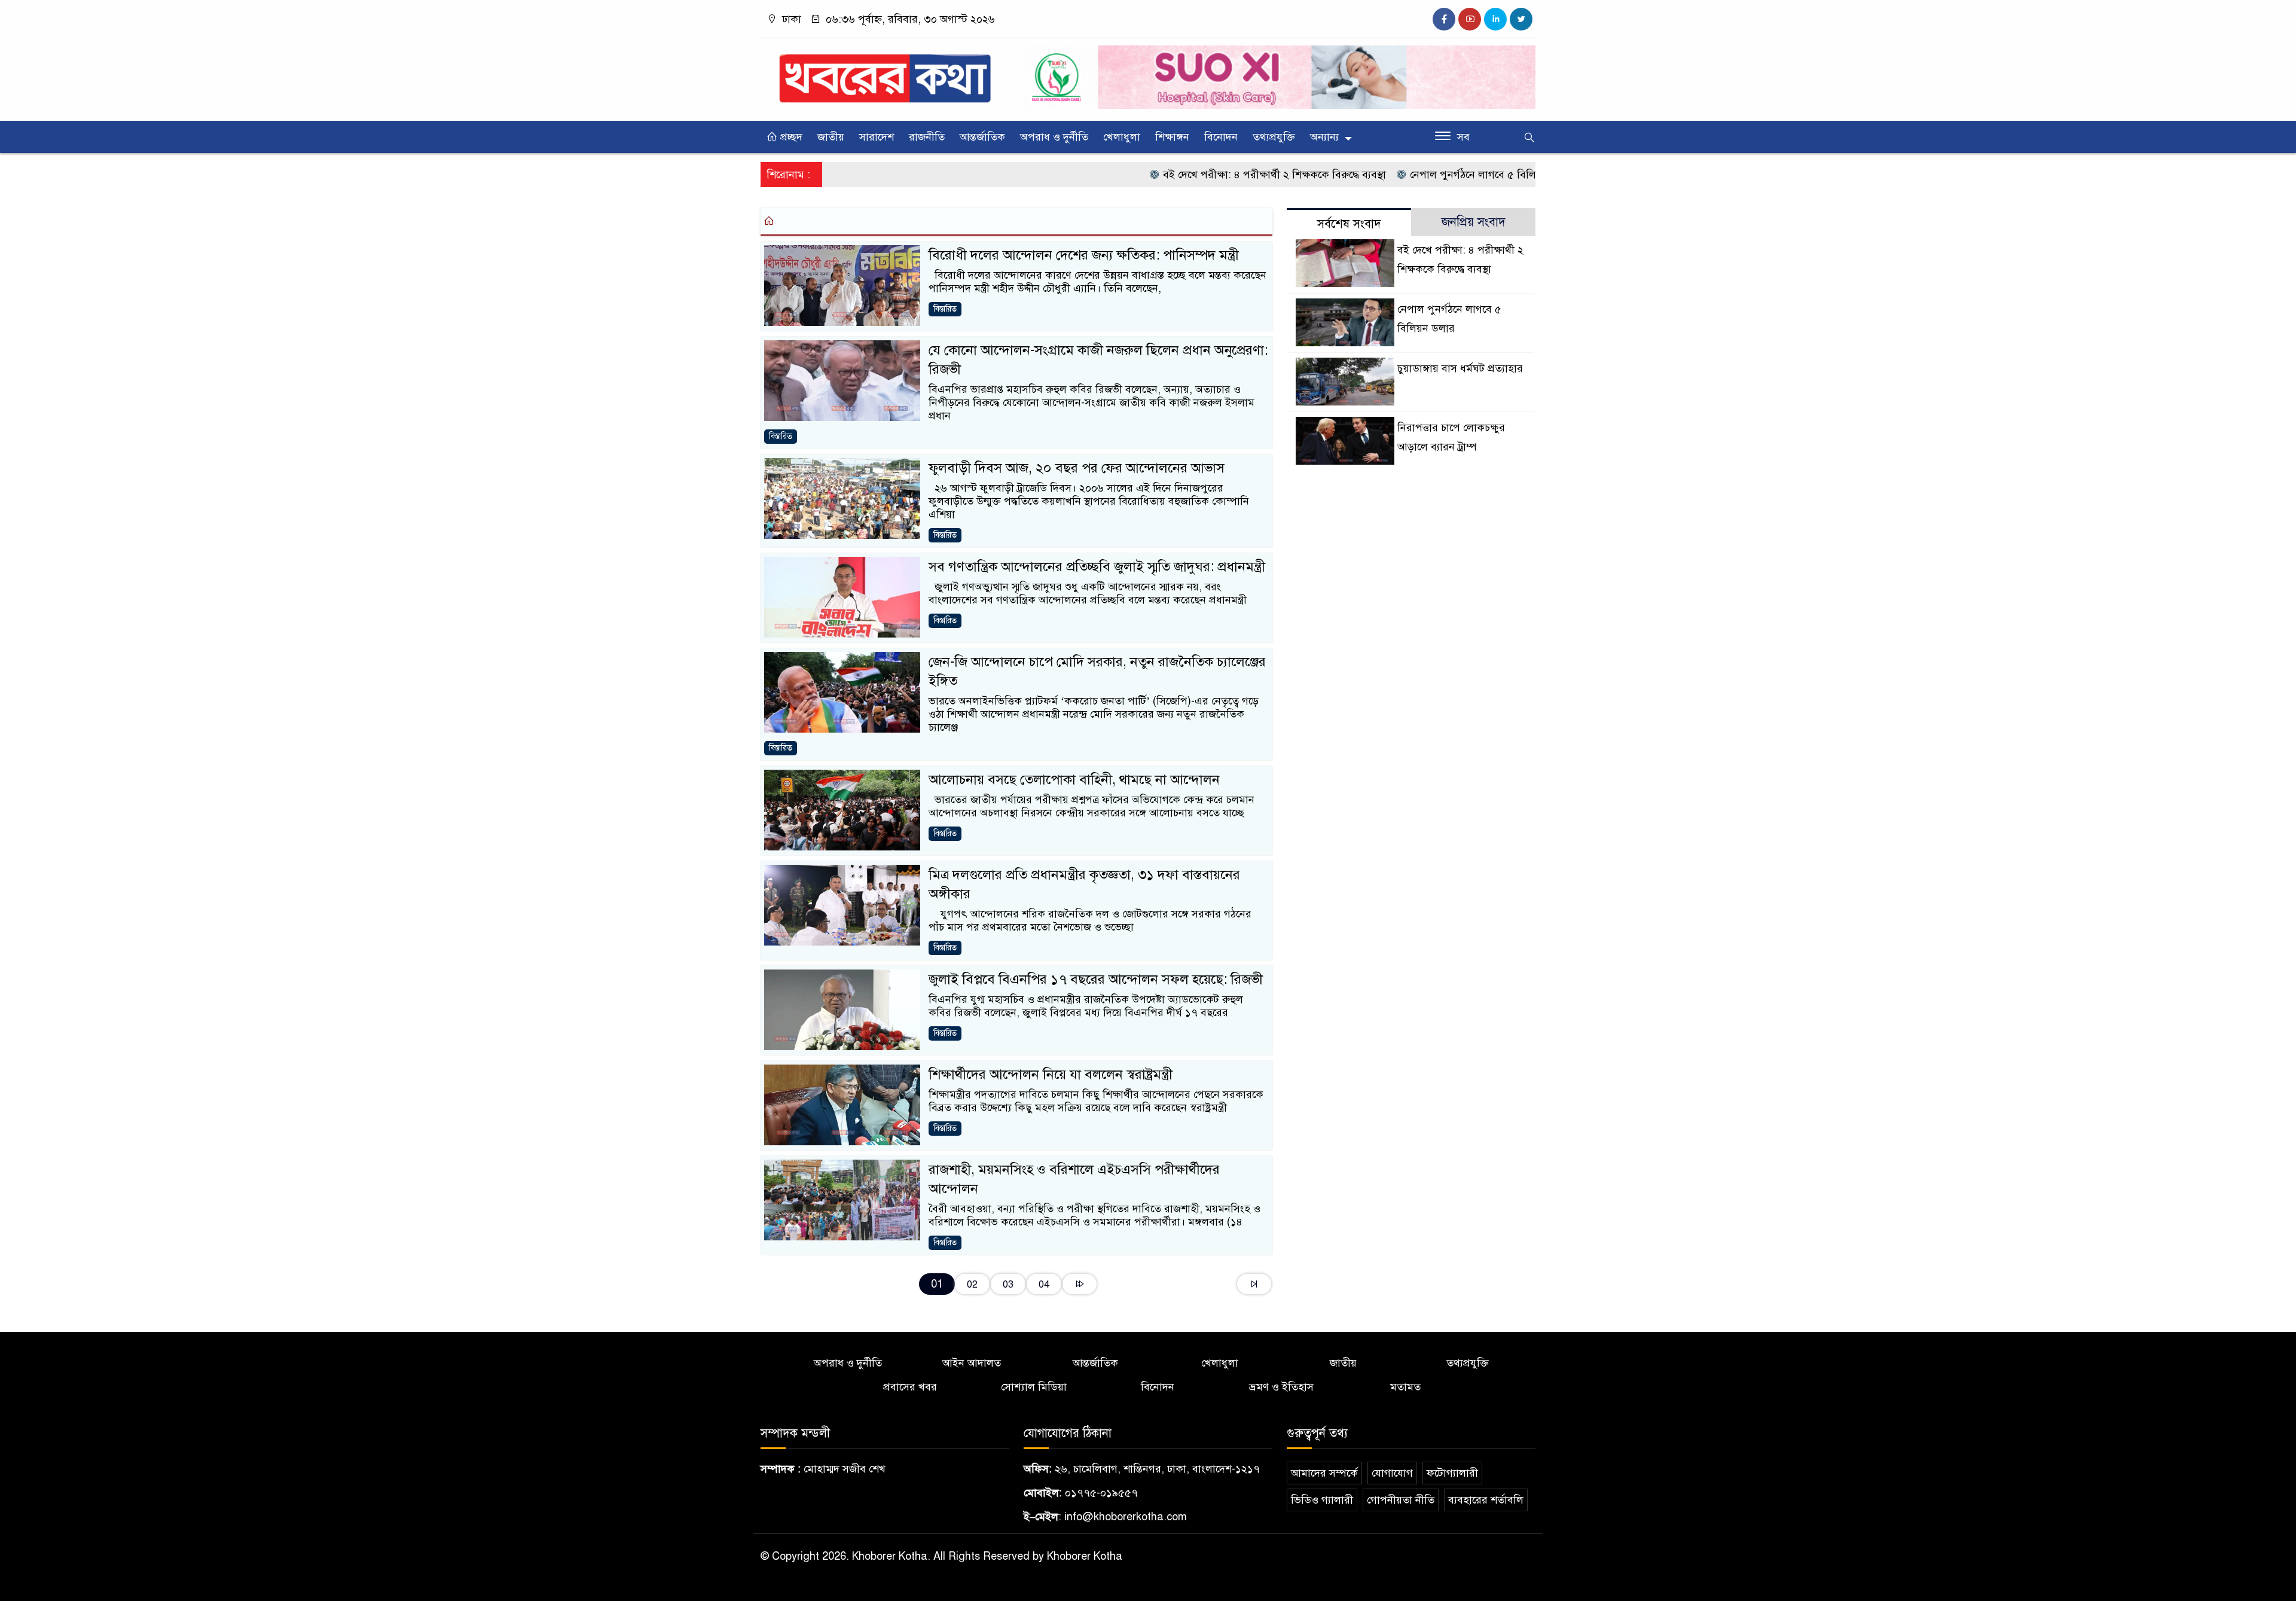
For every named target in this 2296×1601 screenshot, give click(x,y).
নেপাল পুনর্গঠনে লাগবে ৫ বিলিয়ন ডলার (1430, 175)
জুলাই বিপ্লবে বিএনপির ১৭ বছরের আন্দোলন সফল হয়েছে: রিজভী (1096, 979)
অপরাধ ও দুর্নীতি (1054, 137)
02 (972, 1284)
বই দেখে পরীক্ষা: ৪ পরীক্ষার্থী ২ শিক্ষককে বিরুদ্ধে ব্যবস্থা (1212, 175)
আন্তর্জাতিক (982, 137)
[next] (1080, 1284)
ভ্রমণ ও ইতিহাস (1281, 1387)
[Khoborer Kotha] (885, 73)
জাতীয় (831, 137)
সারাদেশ (877, 137)
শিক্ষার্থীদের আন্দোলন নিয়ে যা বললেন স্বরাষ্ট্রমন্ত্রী (1051, 1074)
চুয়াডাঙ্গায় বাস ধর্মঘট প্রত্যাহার (1460, 368)
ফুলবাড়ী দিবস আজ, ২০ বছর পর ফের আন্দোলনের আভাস (1077, 468)
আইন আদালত (972, 1363)
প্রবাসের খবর (910, 1387)
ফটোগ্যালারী (1452, 1473)
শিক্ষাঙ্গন (1172, 137)
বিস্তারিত (945, 309)
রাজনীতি (927, 137)
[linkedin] (1495, 19)
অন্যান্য (1324, 137)
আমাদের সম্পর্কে (1324, 1473)
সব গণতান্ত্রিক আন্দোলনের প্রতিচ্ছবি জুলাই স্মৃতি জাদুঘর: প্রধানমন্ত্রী (1097, 567)
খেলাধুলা (1122, 137)
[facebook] (1444, 19)
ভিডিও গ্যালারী (1322, 1500)
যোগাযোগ (1392, 1473)
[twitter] (1521, 19)
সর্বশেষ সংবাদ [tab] (1349, 224)
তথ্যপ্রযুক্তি (1274, 137)
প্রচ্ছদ (790, 137)
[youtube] (1470, 19)
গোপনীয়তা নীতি (1401, 1500)
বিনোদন (1221, 137)
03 (1008, 1284)
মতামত (1405, 1387)
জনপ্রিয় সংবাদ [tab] (1474, 222)
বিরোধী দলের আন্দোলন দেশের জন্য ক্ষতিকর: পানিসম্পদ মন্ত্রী (1084, 255)
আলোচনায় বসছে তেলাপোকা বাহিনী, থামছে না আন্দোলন (1074, 780)
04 (1044, 1284)
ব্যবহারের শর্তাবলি (1486, 1500)
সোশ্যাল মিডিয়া (1034, 1387)
